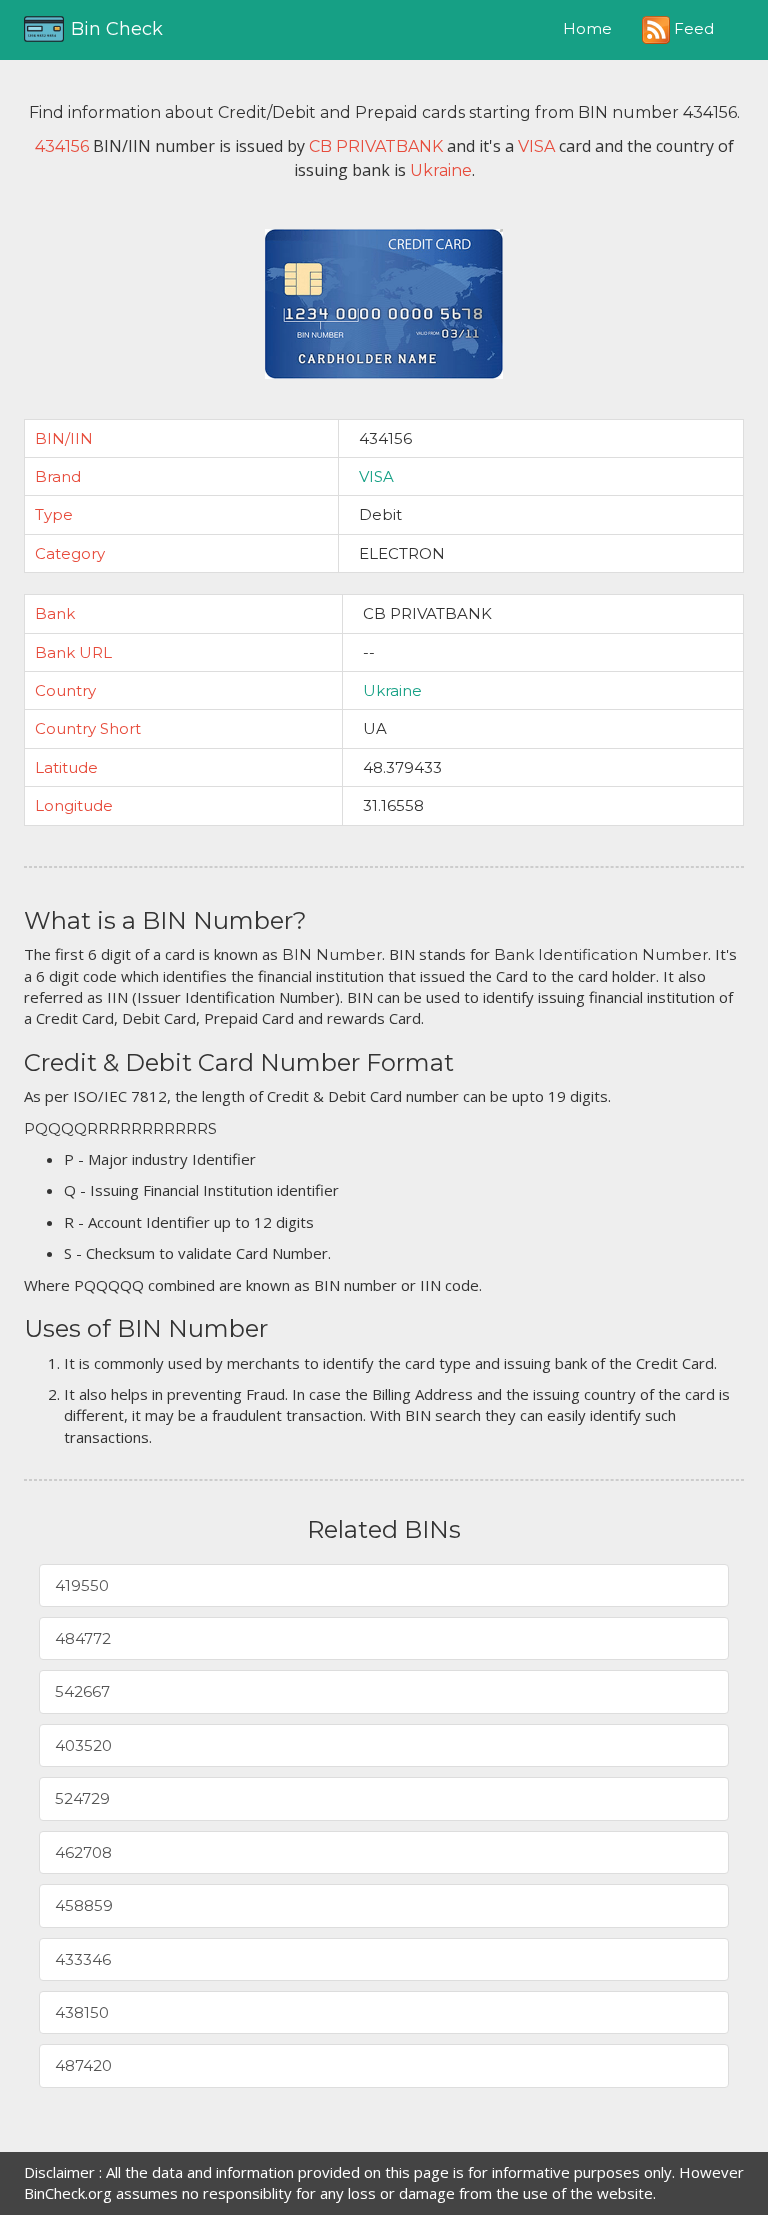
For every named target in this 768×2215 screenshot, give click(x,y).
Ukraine (392, 690)
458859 (84, 1905)
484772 (83, 1638)
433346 (83, 1959)
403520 (83, 1745)
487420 (83, 2065)
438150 (82, 2012)
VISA (376, 476)
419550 (82, 1585)
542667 (82, 1691)
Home (587, 28)
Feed (692, 28)
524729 (82, 1798)
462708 (83, 1852)
